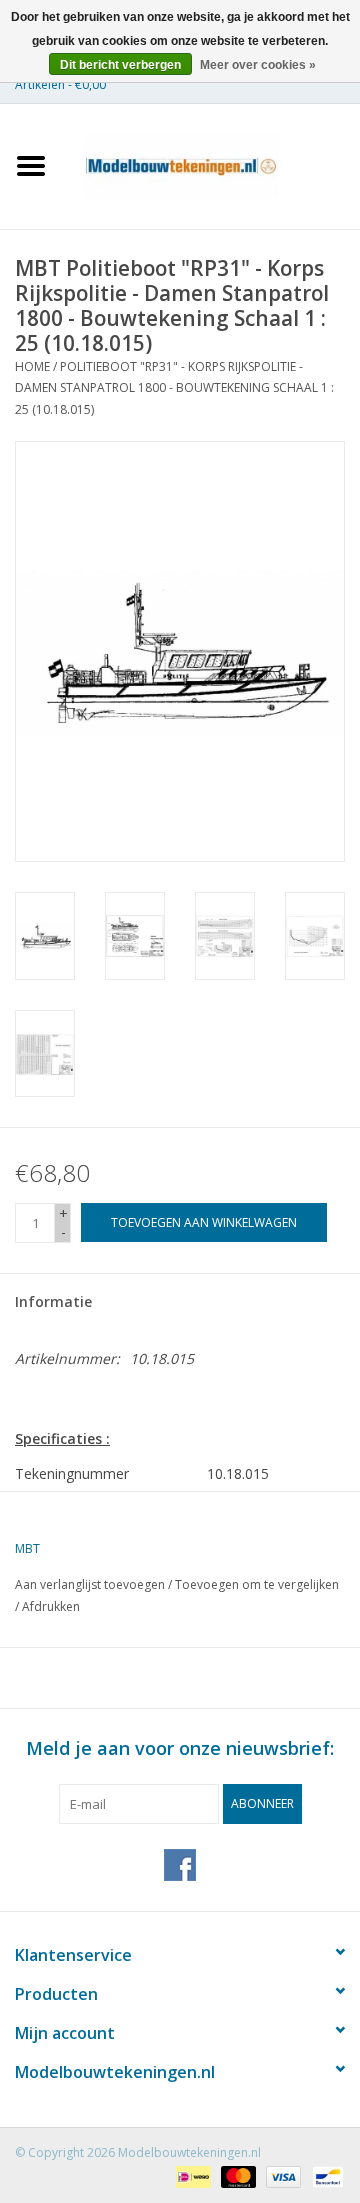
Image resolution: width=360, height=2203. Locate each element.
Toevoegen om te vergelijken (257, 1584)
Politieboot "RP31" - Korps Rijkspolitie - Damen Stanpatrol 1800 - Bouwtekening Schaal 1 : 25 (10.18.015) (174, 388)
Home (32, 366)
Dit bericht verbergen (120, 65)
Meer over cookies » (258, 65)
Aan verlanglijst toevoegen (90, 1584)
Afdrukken (51, 1606)
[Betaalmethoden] (191, 2175)
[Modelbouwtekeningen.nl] (211, 164)
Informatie (53, 1301)
